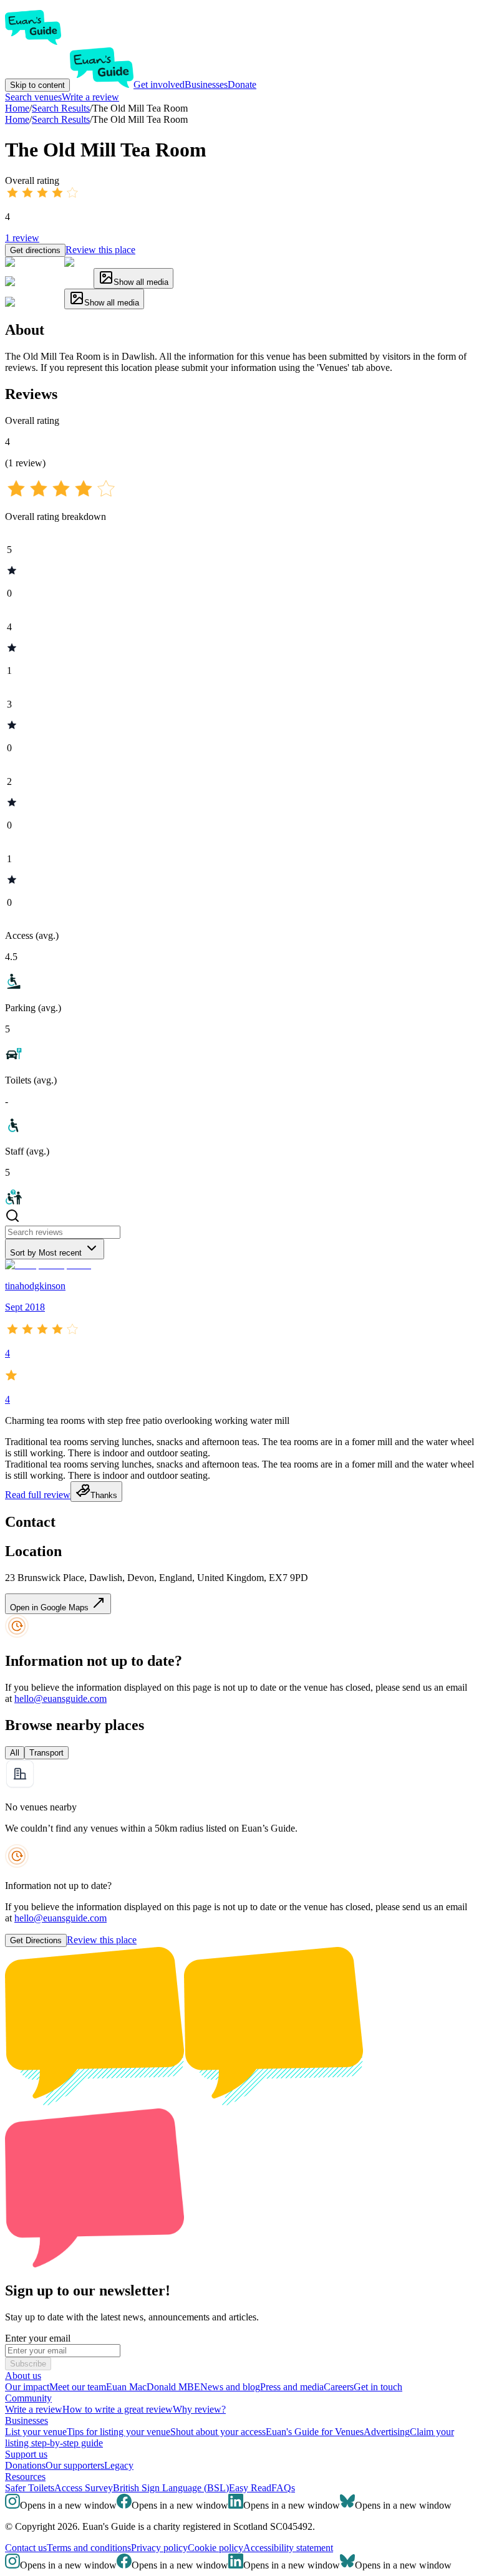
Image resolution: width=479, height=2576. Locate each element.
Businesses (206, 84)
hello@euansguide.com (60, 1699)
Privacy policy (159, 2548)
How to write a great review (118, 2409)
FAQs (283, 2488)
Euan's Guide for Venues (315, 2432)
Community (28, 2398)
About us (23, 2376)
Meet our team (78, 2387)
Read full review (38, 1495)
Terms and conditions (89, 2548)
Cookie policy (215, 2548)
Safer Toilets (30, 2488)
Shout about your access (218, 2432)
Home (17, 119)
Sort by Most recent (46, 1253)
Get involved (159, 84)
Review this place (100, 250)
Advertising (387, 2432)
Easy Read (250, 2488)
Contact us (26, 2548)
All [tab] (15, 1753)
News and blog (230, 2387)
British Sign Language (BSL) (171, 2488)
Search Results (61, 119)
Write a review (90, 97)
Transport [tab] (46, 1753)
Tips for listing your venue (119, 2432)
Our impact (27, 2387)
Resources (25, 2477)
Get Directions (36, 1940)
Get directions (35, 250)
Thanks (104, 1495)
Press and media (292, 2387)
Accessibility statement (288, 2548)
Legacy (119, 2465)
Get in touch (378, 2387)
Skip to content (37, 85)
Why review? (199, 2409)
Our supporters (75, 2465)
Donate (242, 84)
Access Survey (84, 2488)
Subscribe (28, 2364)
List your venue (36, 2432)
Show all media (141, 282)
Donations (25, 2465)
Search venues (33, 97)
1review (22, 238)
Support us (26, 2454)
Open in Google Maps (51, 1608)
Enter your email (38, 2338)
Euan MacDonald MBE (153, 2387)
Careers (339, 2387)
